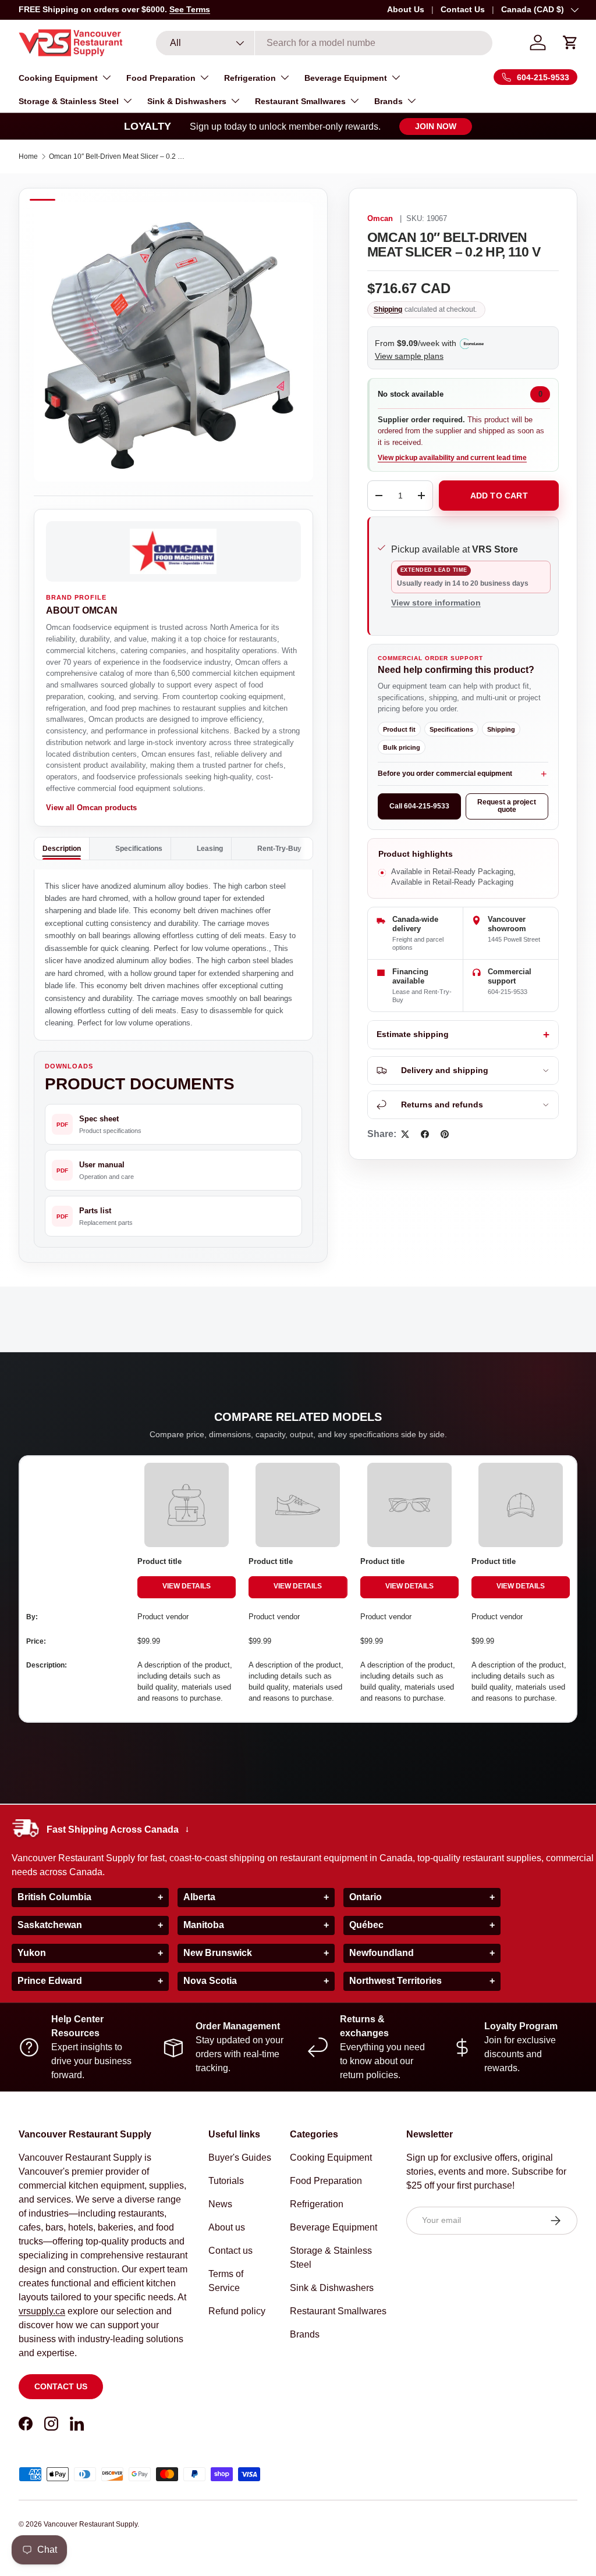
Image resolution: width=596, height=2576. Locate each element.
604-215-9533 (508, 992)
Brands (305, 2334)
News (220, 2204)
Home (28, 156)
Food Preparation (326, 2181)
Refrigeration (317, 2204)
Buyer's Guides (240, 2158)
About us (227, 2227)
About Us (406, 9)
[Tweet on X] (405, 1134)
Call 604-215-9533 (419, 806)
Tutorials (226, 2181)
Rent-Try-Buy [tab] (279, 849)
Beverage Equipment (334, 2227)
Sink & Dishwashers (332, 2288)
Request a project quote (507, 806)
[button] (570, 42)
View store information (436, 603)
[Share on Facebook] (425, 1134)
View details (187, 1586)
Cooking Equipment (331, 2158)
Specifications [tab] (139, 849)
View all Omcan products (91, 808)
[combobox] (324, 43)
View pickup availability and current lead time (452, 458)
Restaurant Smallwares (338, 2311)
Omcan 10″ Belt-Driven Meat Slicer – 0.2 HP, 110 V (119, 156)
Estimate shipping (413, 1034)
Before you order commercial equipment (445, 774)
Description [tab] (62, 849)
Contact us (61, 2386)
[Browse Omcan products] (173, 551)
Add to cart (499, 496)
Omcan (380, 219)
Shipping (388, 309)
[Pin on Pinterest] (445, 1134)
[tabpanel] (173, 955)
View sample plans (409, 356)
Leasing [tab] (210, 849)
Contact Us (463, 9)
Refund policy (237, 2311)
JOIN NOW (436, 126)
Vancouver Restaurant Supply (91, 2524)
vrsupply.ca (42, 2311)
